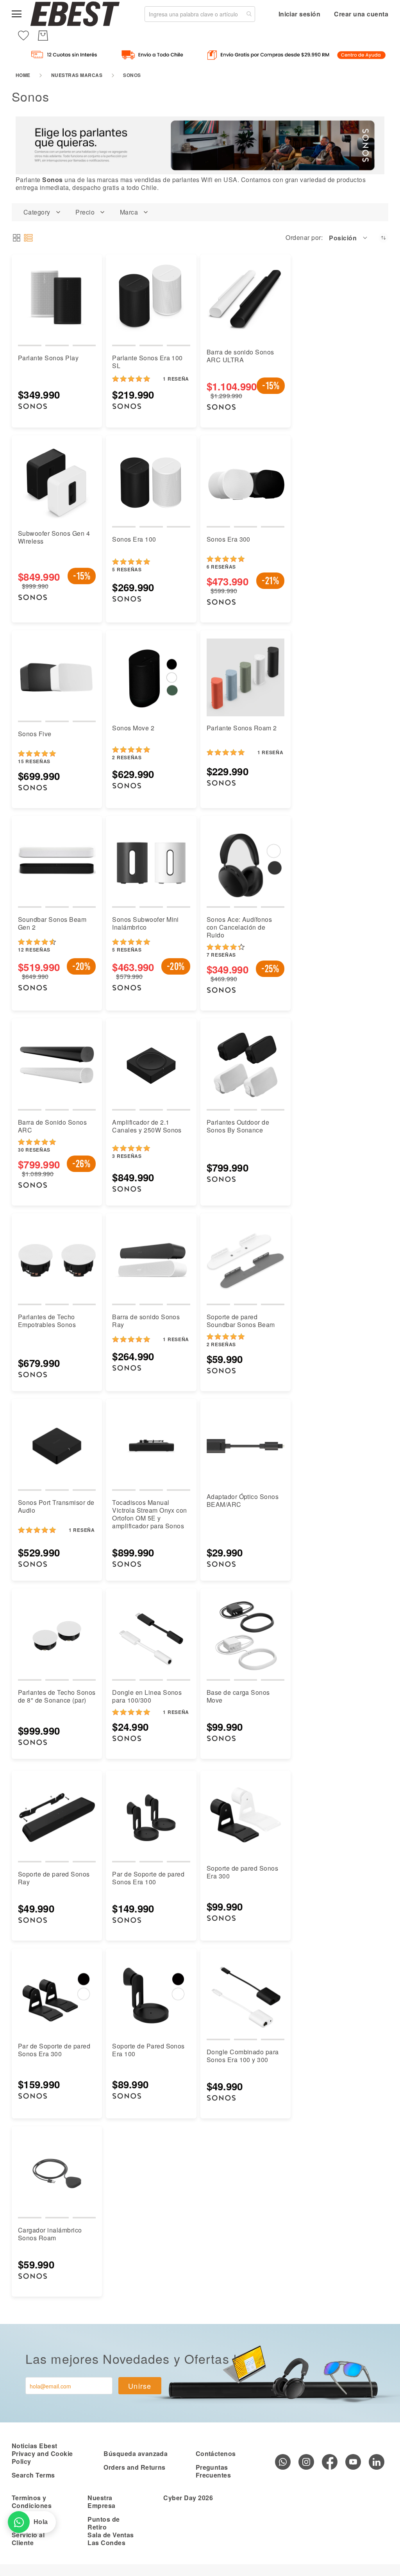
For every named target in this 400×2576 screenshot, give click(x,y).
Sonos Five (35, 734)
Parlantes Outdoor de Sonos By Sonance (238, 1126)
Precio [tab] (85, 212)
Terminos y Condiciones (32, 2502)
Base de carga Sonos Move (238, 1696)
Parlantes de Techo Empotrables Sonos (47, 1321)
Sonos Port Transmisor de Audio (56, 1506)
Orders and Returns (135, 2467)
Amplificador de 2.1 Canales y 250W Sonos (147, 1126)
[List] (28, 238)
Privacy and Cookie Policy (42, 2457)
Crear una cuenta (361, 14)
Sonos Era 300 (229, 539)
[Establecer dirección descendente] (383, 238)
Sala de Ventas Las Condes (111, 2539)
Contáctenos (216, 2453)
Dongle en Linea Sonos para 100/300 (147, 1696)
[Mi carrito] (43, 36)
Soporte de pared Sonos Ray (54, 1878)
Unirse (140, 2386)
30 (34, 1150)
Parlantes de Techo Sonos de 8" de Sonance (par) (57, 1696)
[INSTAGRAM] (306, 2462)
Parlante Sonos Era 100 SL (147, 362)
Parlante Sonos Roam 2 (242, 728)
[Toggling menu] (17, 14)
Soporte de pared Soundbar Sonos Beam (241, 1321)
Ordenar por (303, 238)
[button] (349, 238)
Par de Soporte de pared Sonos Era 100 (148, 1878)
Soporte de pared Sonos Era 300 (243, 1872)
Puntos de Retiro (104, 2523)
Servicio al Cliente (28, 2539)
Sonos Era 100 (134, 539)
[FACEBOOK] (330, 2462)
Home (23, 75)
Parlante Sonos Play (48, 358)
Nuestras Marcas (77, 75)
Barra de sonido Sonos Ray (146, 1321)
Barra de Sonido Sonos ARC (52, 1126)
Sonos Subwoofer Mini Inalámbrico (146, 923)
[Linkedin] (377, 2462)
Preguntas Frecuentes (213, 2471)
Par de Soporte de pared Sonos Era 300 (54, 2050)
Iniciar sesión (300, 14)
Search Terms (33, 2475)
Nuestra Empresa (101, 2502)
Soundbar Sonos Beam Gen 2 (52, 923)
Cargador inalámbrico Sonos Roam (50, 2234)
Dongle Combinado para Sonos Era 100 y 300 (243, 2056)
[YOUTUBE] (353, 2462)
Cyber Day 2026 (188, 2498)
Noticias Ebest (35, 2446)
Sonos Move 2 (133, 728)
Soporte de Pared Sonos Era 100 (148, 2050)
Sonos (52, 180)
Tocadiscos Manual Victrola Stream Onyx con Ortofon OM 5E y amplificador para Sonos (150, 1514)
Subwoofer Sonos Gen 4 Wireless (54, 537)
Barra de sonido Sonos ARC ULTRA (240, 356)
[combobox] (200, 14)
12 (34, 950)
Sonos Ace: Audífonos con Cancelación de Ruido (239, 927)
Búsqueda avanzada (136, 2453)
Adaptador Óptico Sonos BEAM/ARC (243, 1500)
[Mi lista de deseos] (23, 36)
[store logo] (75, 14)
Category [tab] (37, 212)
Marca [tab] (129, 212)
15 (34, 761)
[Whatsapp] (283, 2462)
